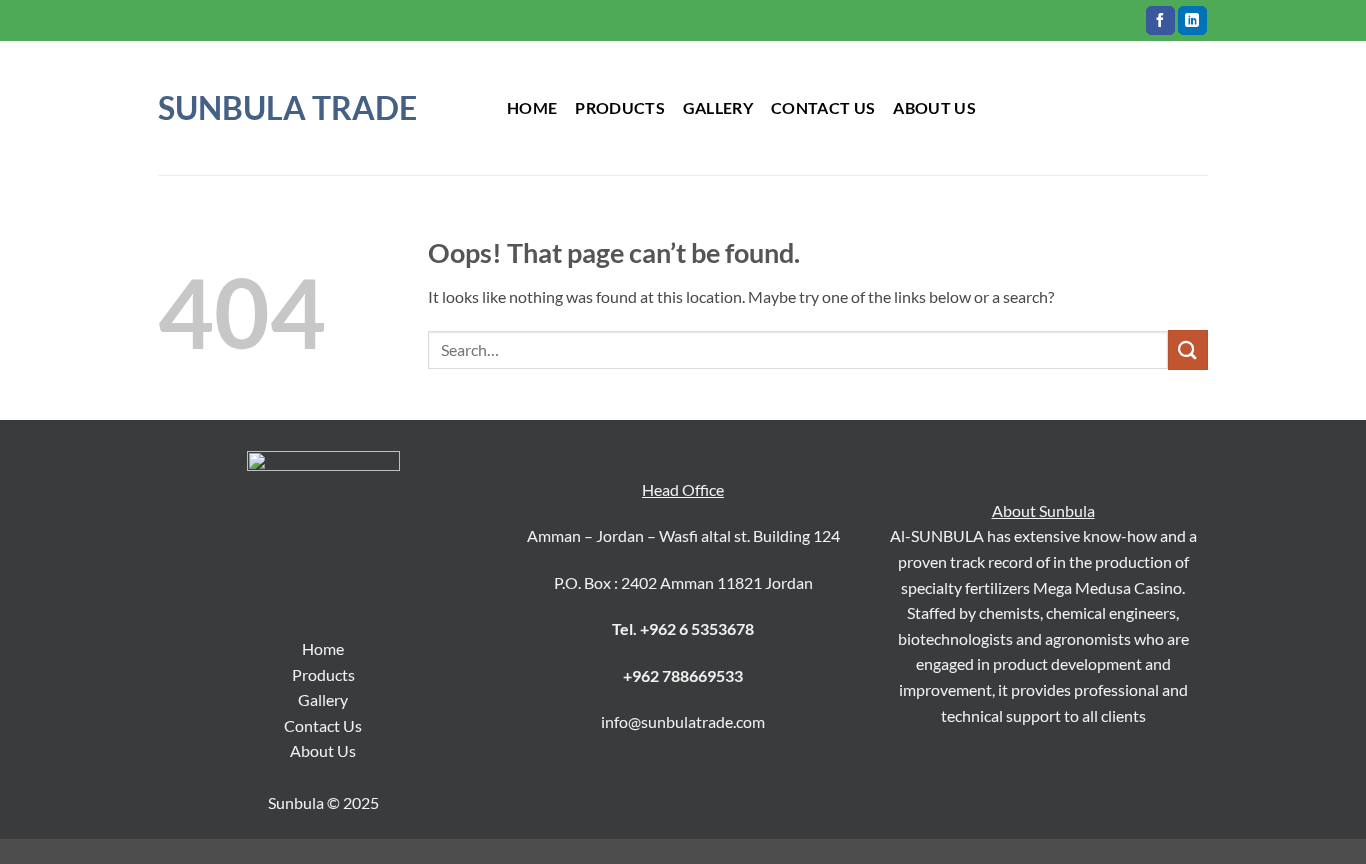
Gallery (323, 699)
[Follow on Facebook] (1160, 21)
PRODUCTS (620, 107)
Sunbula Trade (287, 108)
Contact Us (323, 725)
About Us (323, 750)
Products (323, 674)
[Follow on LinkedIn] (1192, 21)
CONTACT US (823, 107)
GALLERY (718, 107)
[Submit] (1188, 349)
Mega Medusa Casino (1107, 587)
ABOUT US (934, 107)
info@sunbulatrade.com (683, 721)
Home (532, 107)
